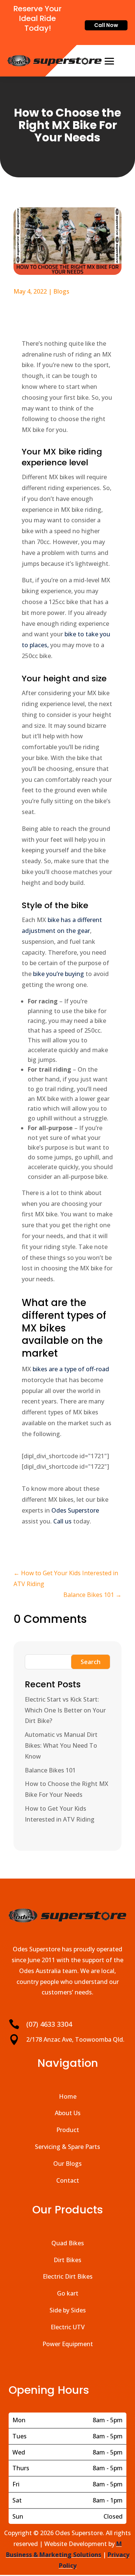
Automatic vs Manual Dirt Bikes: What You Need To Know (61, 1745)
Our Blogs (67, 2164)
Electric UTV (68, 2327)
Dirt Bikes (67, 2260)
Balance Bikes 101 (50, 1770)
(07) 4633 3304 (49, 2024)
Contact (68, 2180)
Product (68, 2130)
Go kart (68, 2293)
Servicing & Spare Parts (67, 2147)
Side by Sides (68, 2310)
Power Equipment (68, 2344)
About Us (68, 2113)
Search (91, 1662)
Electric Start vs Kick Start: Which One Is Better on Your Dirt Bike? (65, 1710)
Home (68, 2096)
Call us (62, 1521)
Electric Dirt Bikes (68, 2276)
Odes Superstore (75, 1510)
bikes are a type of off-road (71, 1369)
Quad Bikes (68, 2243)
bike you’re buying (58, 974)
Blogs (61, 291)
